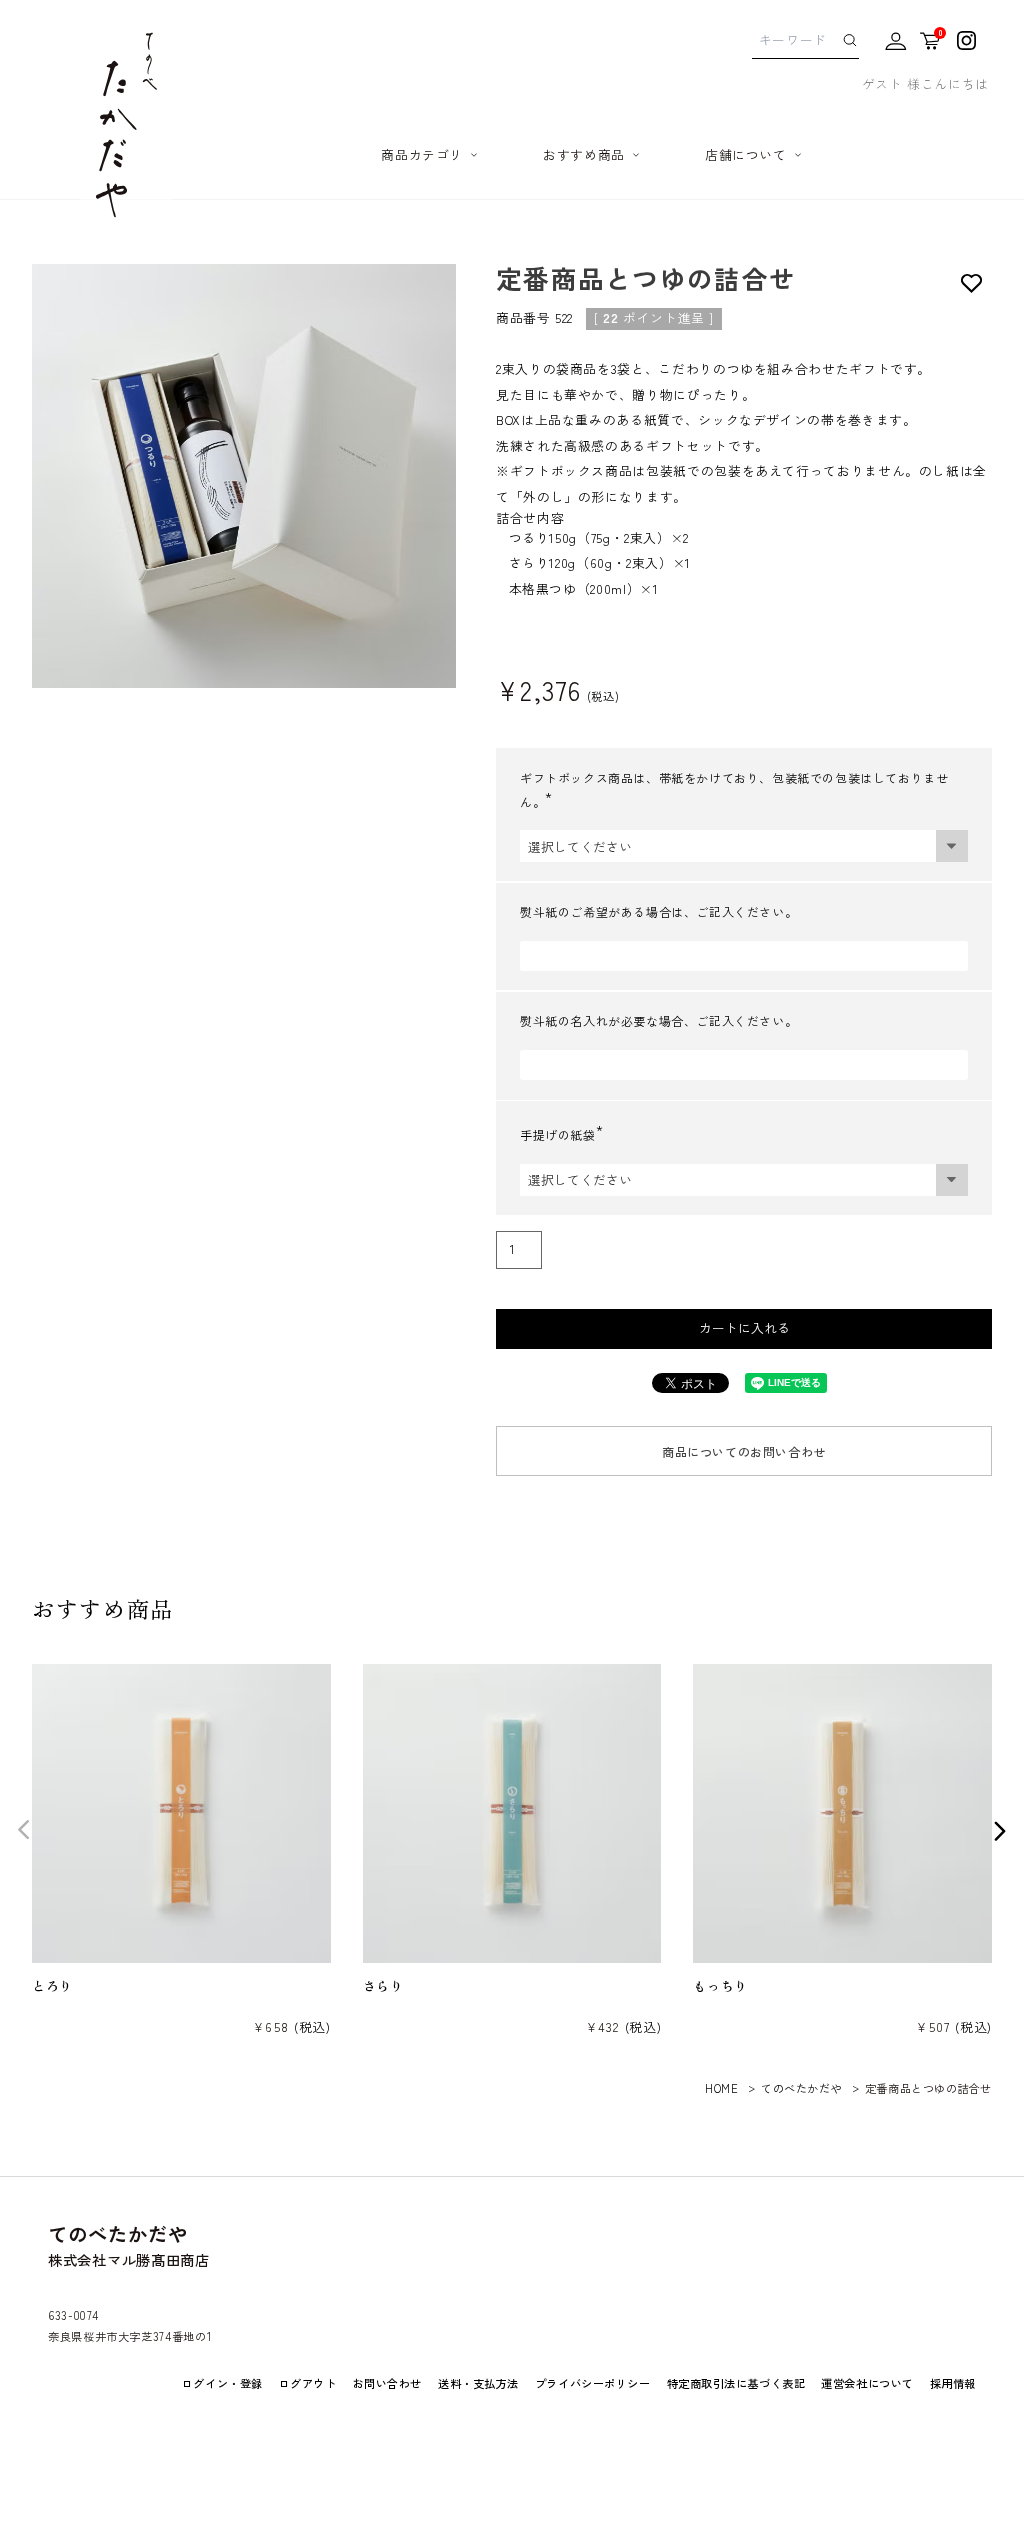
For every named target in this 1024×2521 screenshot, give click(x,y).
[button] (24, 1829)
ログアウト (308, 2383)
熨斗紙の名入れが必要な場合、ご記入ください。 (658, 1020)
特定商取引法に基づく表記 (736, 2383)
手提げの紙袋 (566, 1134)
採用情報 (953, 2383)
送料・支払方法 (478, 2383)
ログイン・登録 (222, 2383)
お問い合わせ (387, 2383)
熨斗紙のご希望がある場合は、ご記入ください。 (658, 911)
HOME (721, 2088)
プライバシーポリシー (593, 2383)
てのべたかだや (801, 2088)
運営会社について (867, 2383)
